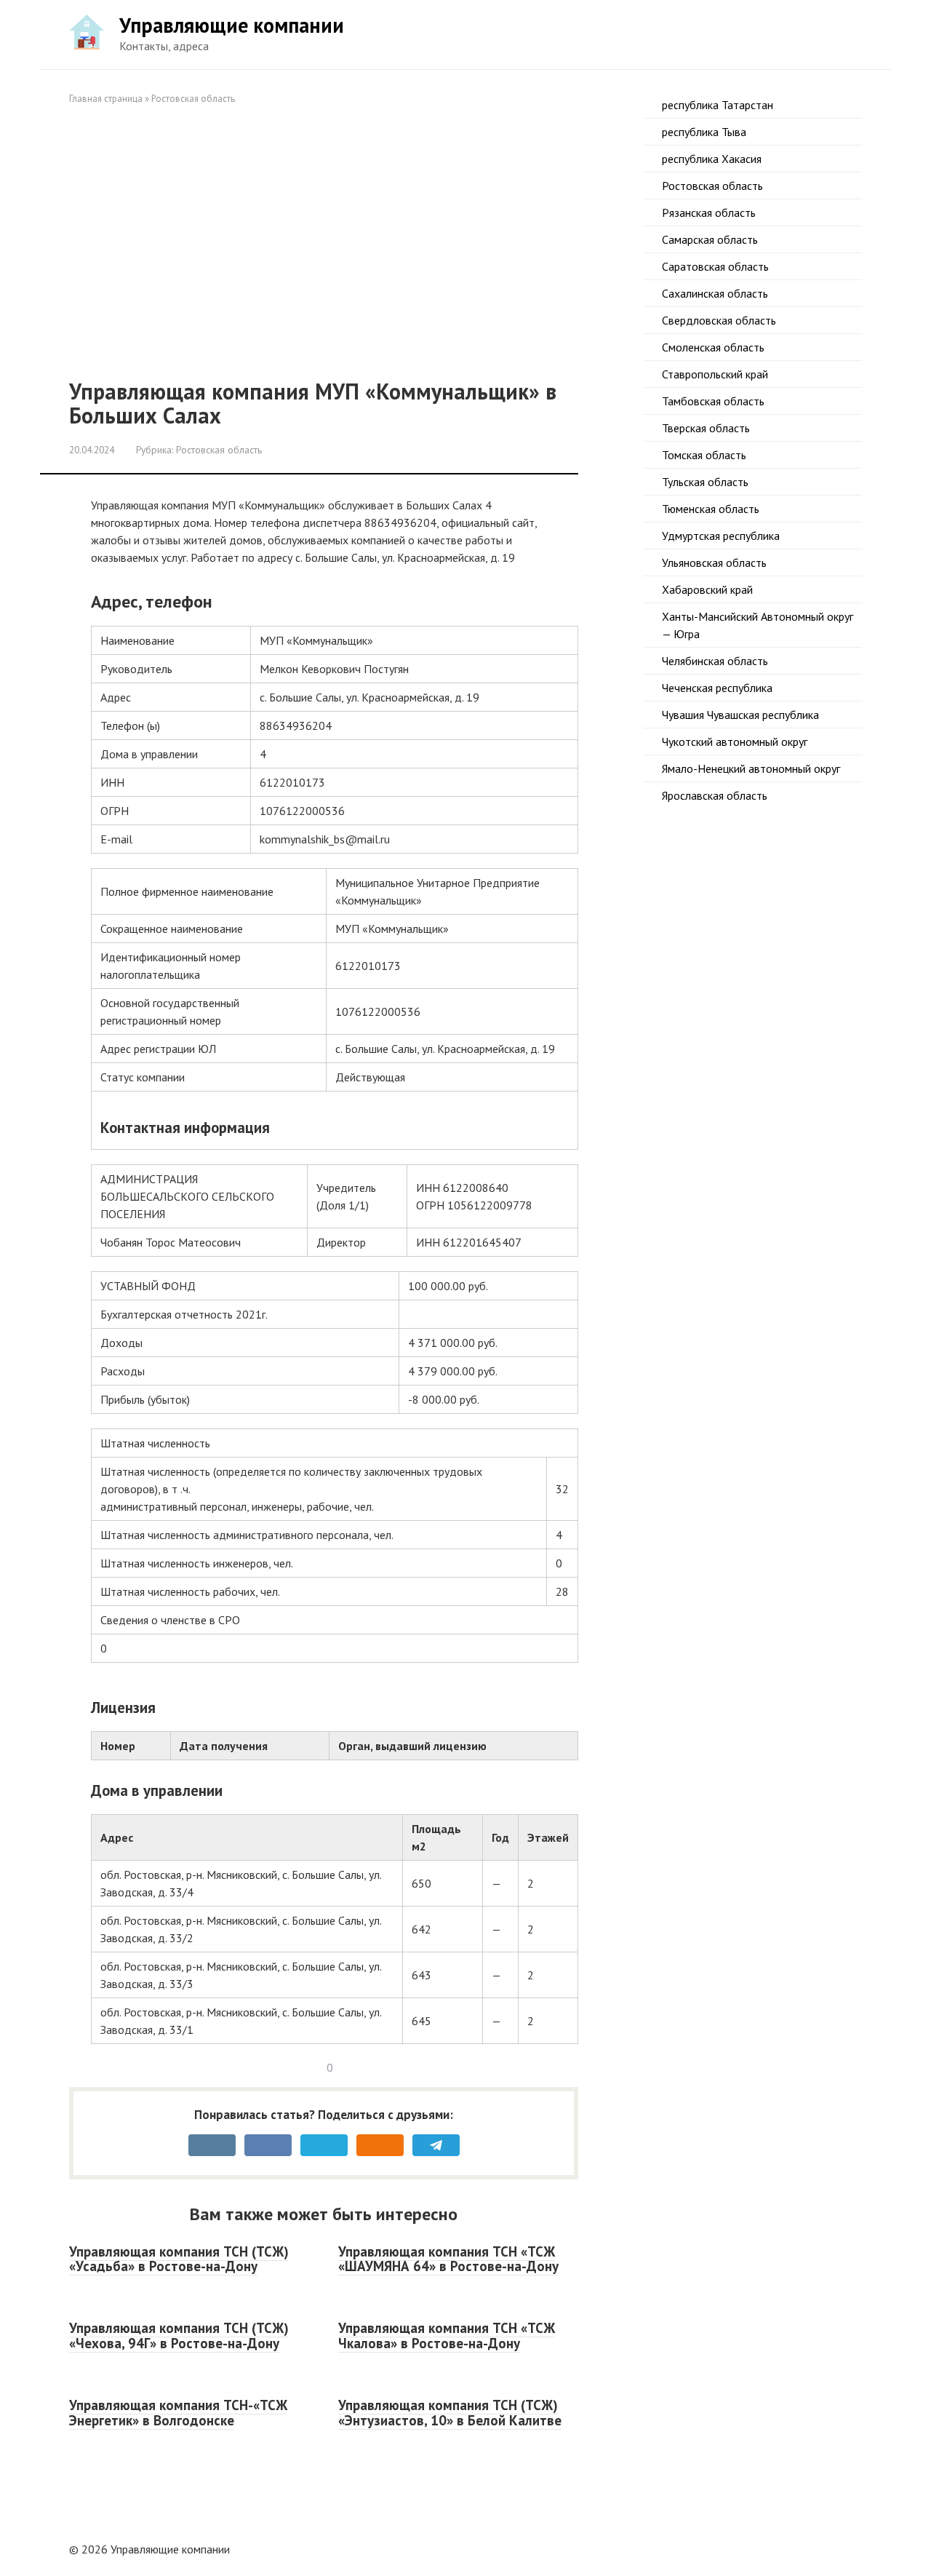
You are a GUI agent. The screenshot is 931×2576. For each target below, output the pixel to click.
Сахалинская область (715, 293)
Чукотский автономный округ (735, 742)
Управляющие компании (232, 25)
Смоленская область (713, 347)
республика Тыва (704, 132)
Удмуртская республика (721, 536)
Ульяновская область (714, 562)
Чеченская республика (717, 688)
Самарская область (710, 239)
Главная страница (106, 99)
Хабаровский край (707, 589)
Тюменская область (711, 509)
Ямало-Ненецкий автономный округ (751, 768)
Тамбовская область (713, 401)
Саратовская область (715, 266)
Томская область (704, 455)
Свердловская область (719, 320)
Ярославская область (715, 795)
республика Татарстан (718, 105)
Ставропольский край (715, 374)
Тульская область (705, 482)
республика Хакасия (712, 159)
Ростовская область (193, 99)
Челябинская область (715, 661)
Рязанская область (709, 212)
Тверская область (706, 428)
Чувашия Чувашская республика (740, 715)
